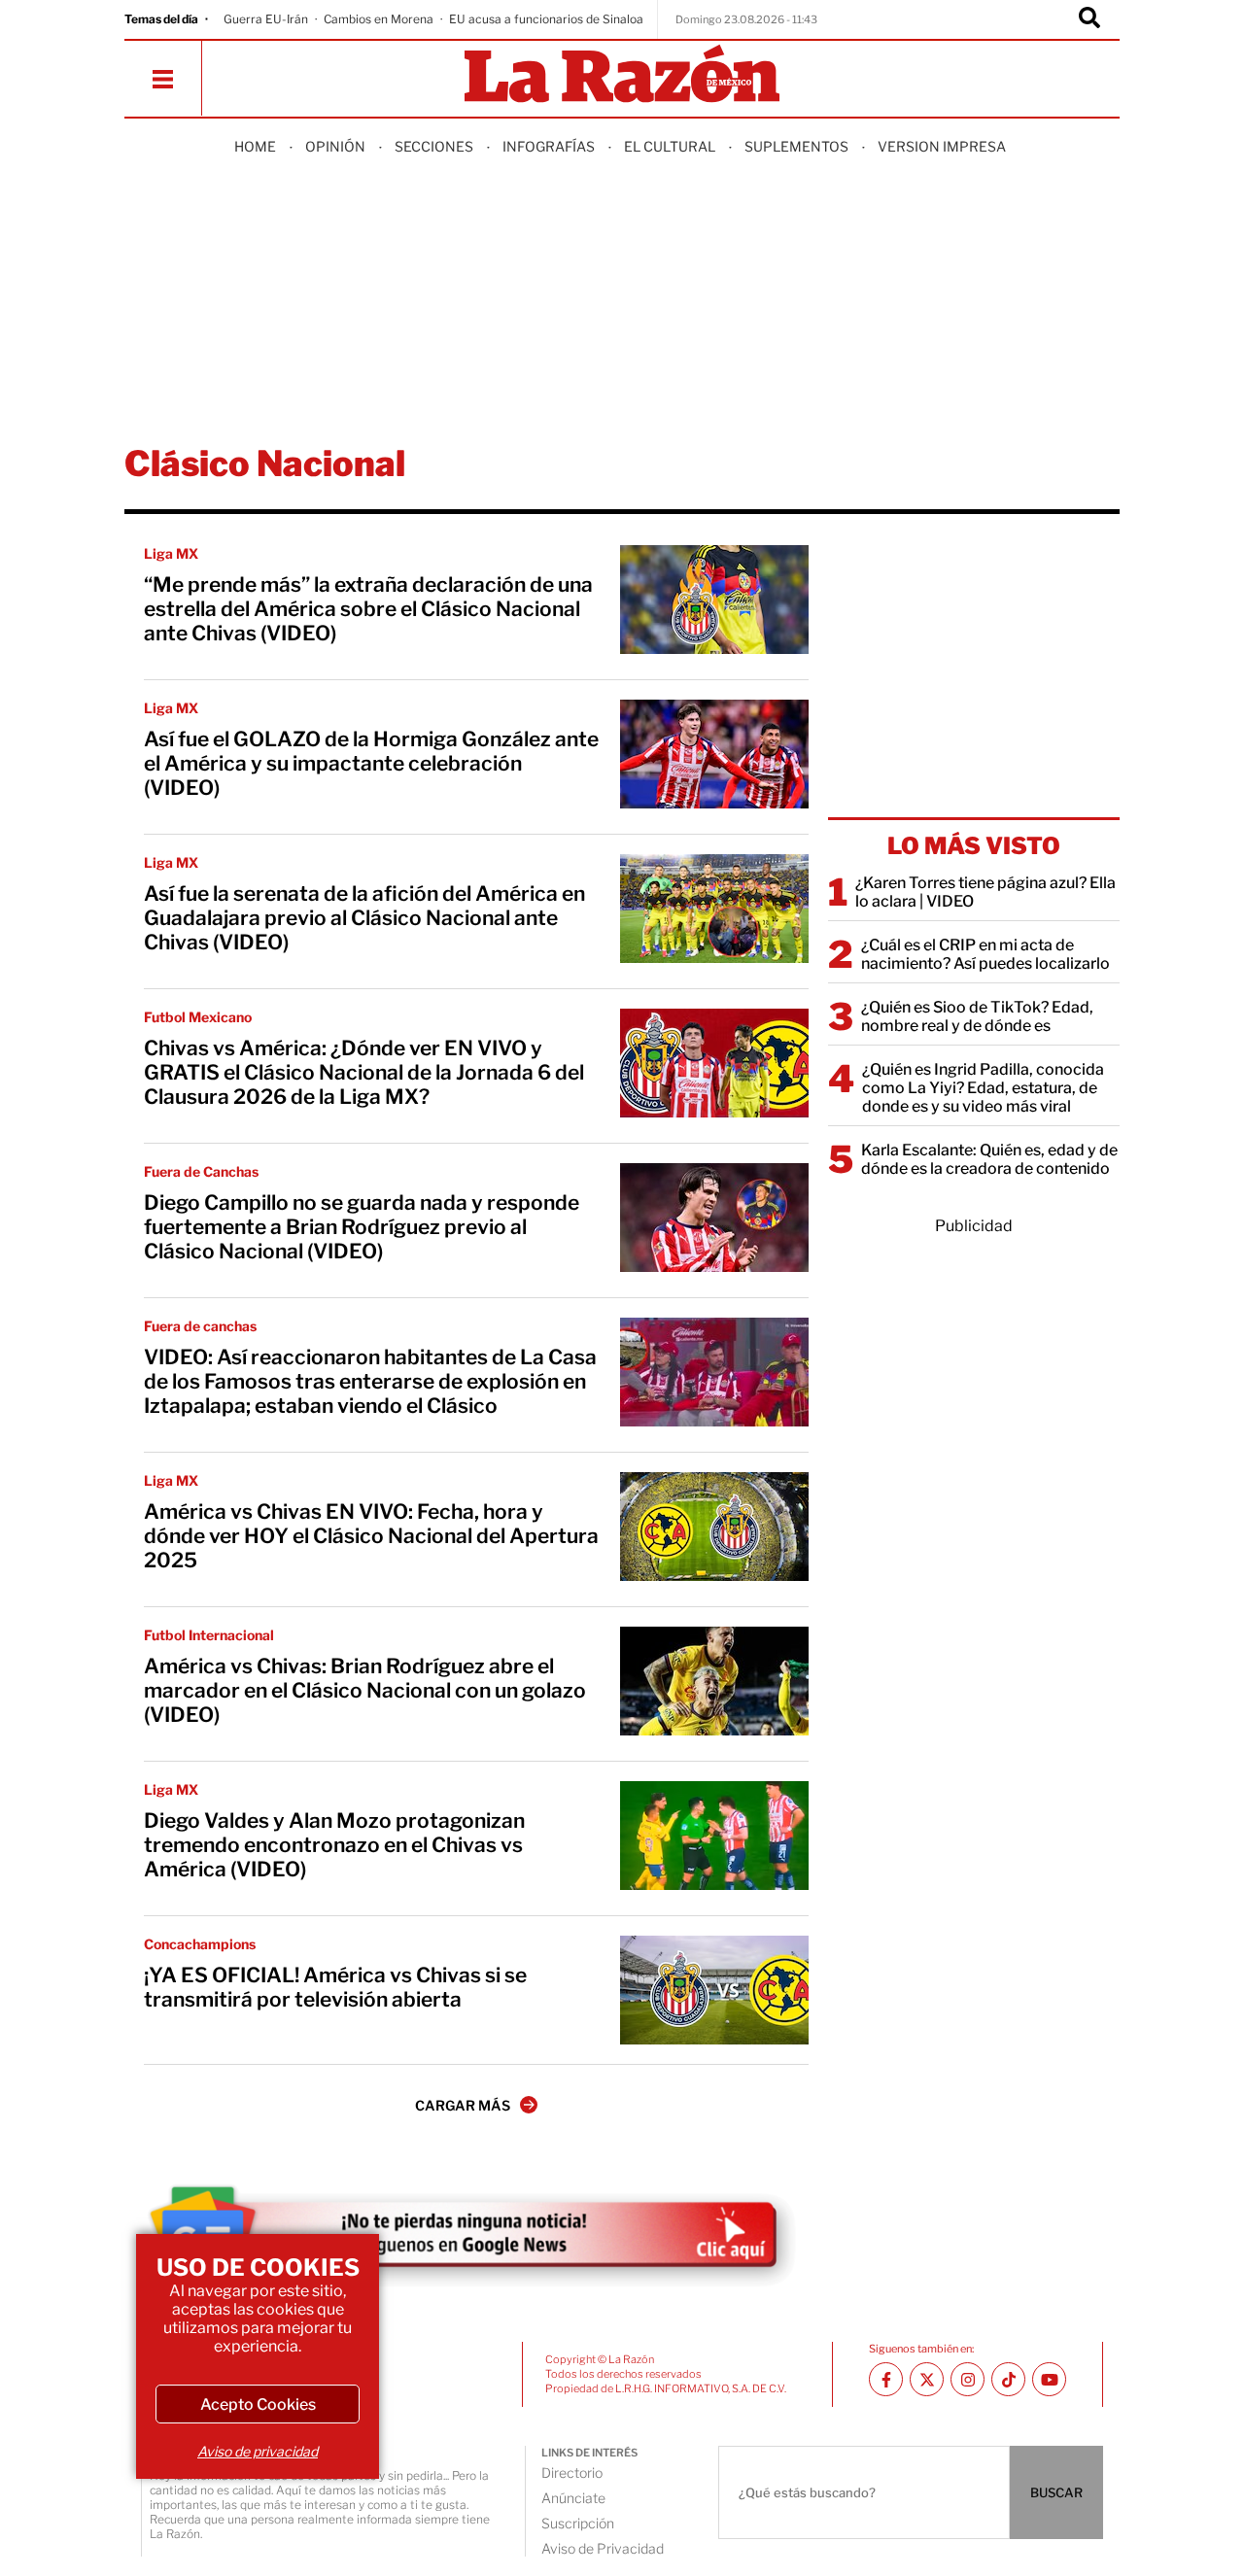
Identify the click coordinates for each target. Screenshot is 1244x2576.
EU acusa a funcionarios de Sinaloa (546, 19)
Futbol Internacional (209, 1635)
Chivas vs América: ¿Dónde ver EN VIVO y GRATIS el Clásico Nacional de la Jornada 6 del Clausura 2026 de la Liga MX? (364, 1072)
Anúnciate (573, 2498)
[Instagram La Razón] (968, 2379)
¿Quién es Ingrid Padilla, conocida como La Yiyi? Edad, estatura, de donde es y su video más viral (983, 1088)
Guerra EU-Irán (266, 19)
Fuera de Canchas (201, 1171)
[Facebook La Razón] (886, 2379)
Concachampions (200, 1944)
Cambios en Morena (379, 19)
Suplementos (796, 146)
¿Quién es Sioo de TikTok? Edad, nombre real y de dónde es (977, 1016)
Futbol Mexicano (198, 1017)
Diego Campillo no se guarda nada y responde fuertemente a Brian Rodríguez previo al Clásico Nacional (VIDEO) (362, 1227)
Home (255, 146)
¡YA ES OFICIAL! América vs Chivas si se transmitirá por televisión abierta (335, 1987)
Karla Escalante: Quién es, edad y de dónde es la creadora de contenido (989, 1159)
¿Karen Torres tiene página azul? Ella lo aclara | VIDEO (985, 892)
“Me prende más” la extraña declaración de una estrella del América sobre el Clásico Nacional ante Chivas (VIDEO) (368, 609)
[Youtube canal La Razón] (1049, 2379)
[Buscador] (1089, 19)
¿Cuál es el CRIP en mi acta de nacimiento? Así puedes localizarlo (985, 954)
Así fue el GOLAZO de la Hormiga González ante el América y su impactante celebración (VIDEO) (371, 763)
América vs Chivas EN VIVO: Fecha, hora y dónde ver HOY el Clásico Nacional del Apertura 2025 (371, 1536)
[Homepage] (622, 75)
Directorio (572, 2473)
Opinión (335, 146)
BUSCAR (1056, 2492)
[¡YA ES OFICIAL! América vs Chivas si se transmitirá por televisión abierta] (714, 1990)
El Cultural (670, 146)
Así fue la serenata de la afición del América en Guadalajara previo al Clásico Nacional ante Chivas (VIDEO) (364, 918)
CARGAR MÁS (463, 2105)
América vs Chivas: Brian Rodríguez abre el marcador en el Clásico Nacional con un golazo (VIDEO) (365, 1690)
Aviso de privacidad (258, 2451)
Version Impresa (942, 146)
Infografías (549, 146)
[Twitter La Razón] (927, 2379)
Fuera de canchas (200, 1326)
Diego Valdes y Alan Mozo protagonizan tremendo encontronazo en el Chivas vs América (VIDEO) (334, 1845)
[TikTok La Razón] (1008, 2379)
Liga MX (171, 553)
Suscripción (578, 2523)
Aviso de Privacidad (603, 2548)
